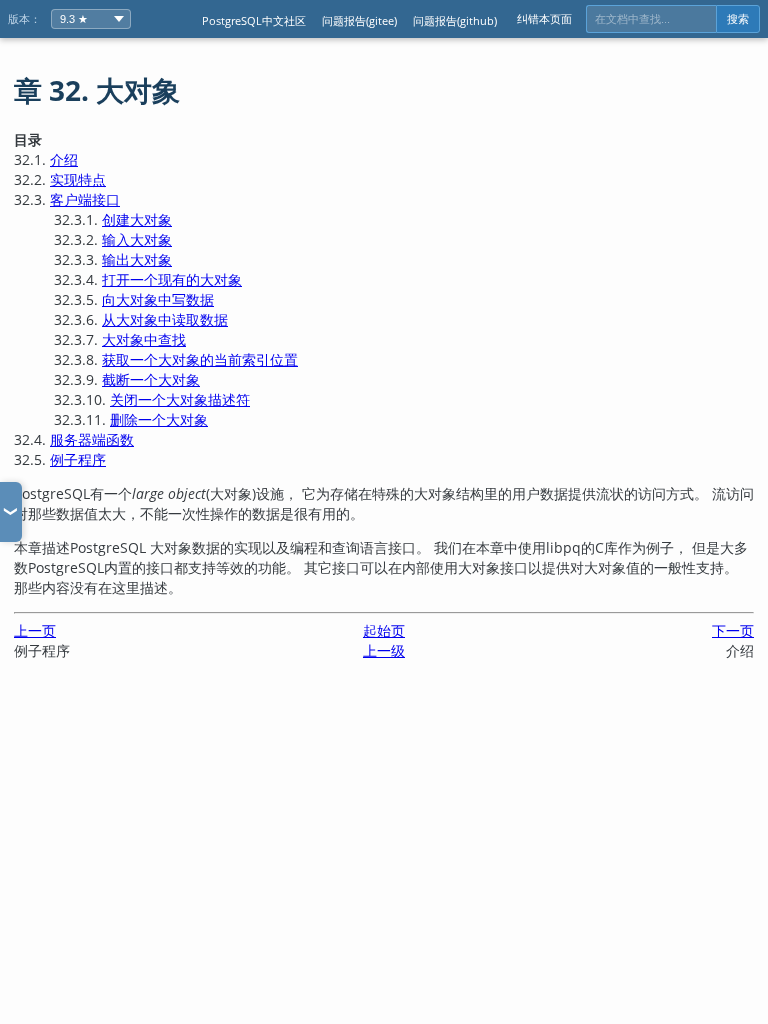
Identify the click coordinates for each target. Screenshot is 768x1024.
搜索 (738, 19)
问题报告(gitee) (359, 20)
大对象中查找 (144, 339)
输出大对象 (137, 259)
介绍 (64, 159)
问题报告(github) (455, 20)
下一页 (733, 630)
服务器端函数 (92, 439)
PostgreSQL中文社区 (254, 20)
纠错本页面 (544, 18)
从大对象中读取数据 (165, 319)
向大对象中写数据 (158, 299)
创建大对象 (137, 219)
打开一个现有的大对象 (172, 279)
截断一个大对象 (151, 379)
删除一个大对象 (159, 419)
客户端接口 (85, 199)
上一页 (35, 630)
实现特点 (78, 179)
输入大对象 (137, 239)
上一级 (384, 650)
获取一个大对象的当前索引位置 (200, 359)
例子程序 (78, 459)
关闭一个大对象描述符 (180, 399)
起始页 (384, 630)
